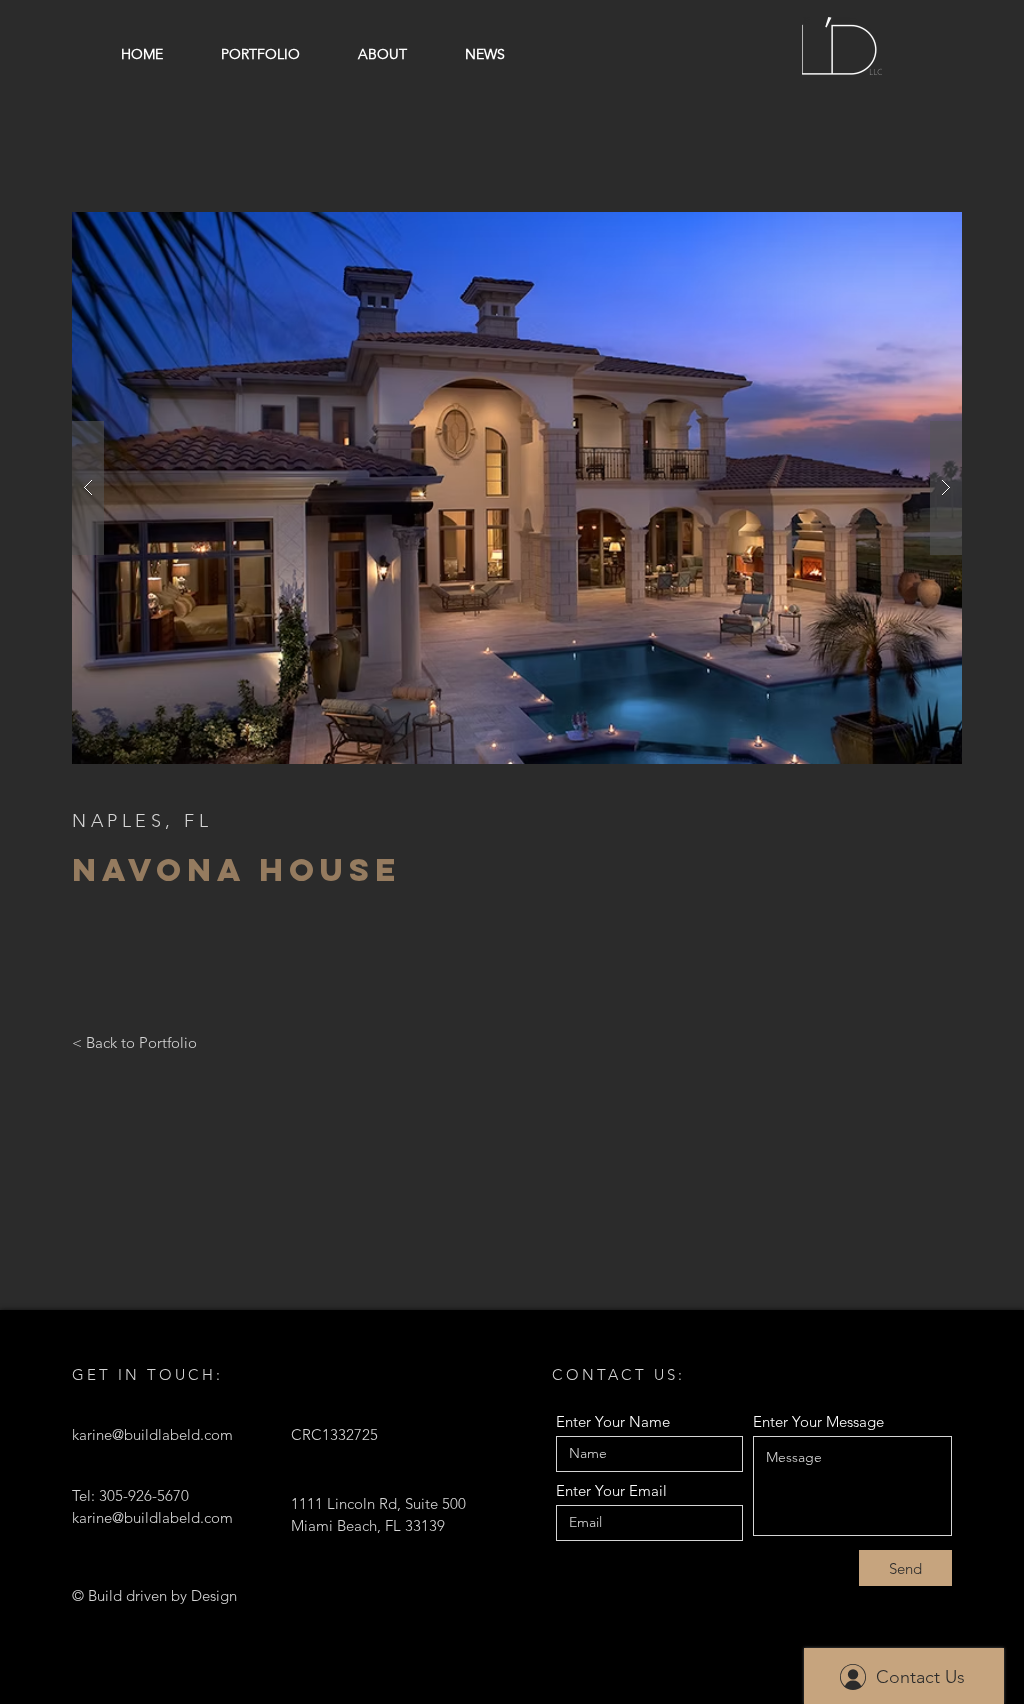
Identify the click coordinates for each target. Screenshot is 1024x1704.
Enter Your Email (611, 1490)
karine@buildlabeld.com (152, 1434)
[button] (517, 488)
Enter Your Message (818, 1421)
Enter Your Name (613, 1421)
